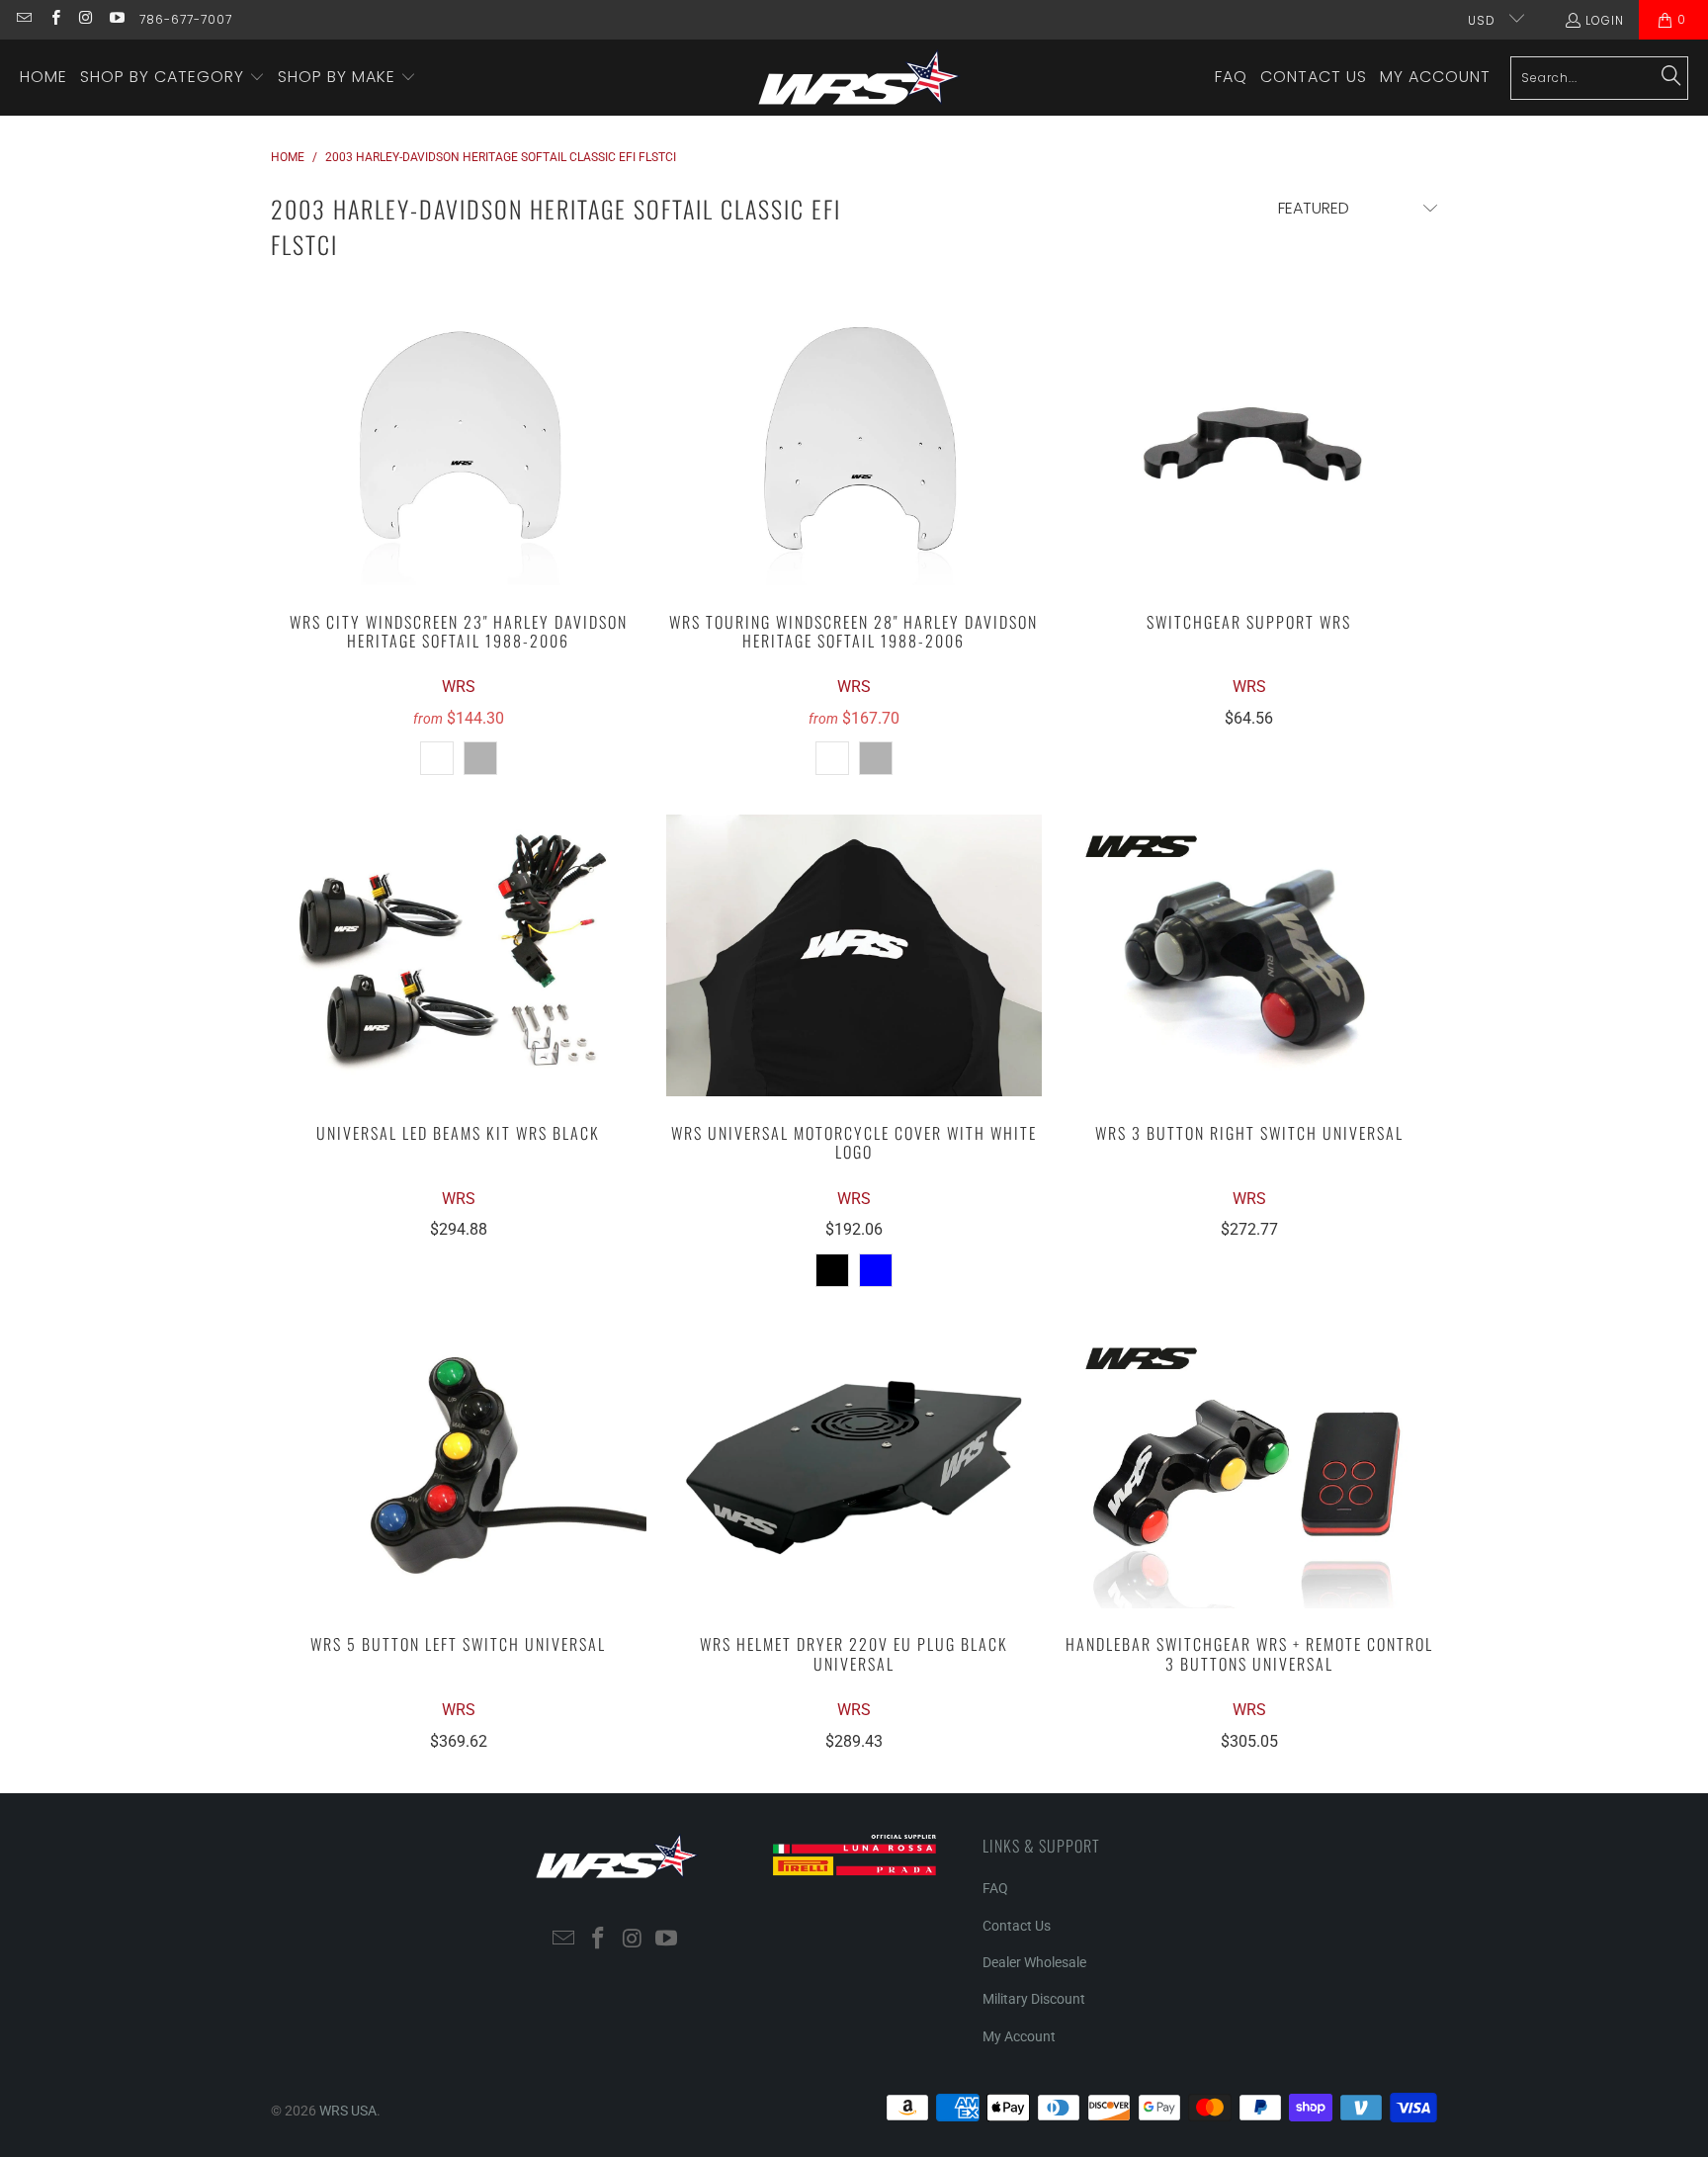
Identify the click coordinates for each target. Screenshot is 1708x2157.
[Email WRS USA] (23, 19)
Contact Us (1017, 1926)
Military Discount (1034, 1999)
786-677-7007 (186, 19)
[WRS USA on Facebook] (54, 19)
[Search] (1671, 77)
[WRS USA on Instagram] (85, 19)
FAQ (995, 1888)
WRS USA (348, 2111)
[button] (172, 78)
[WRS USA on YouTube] (116, 19)
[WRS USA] (859, 78)
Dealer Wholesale (1034, 1962)
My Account (1019, 2036)
